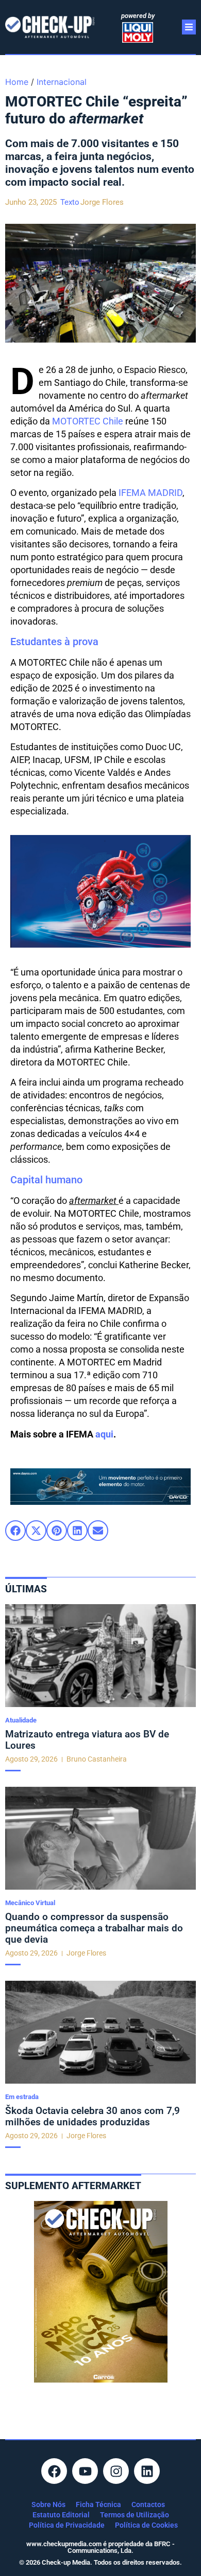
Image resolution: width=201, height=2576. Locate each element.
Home (17, 82)
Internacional (62, 82)
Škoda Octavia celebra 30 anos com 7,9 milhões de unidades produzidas (93, 2116)
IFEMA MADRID (150, 493)
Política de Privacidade (67, 2525)
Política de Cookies (146, 2525)
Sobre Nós (48, 2504)
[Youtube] (85, 2471)
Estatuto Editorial (61, 2515)
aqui (104, 1434)
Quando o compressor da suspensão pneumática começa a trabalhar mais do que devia (94, 1928)
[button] (15, 1531)
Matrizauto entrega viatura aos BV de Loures (87, 1740)
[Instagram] (116, 2471)
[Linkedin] (147, 2471)
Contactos (148, 2504)
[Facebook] (54, 2471)
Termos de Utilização (135, 2515)
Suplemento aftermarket (73, 2186)
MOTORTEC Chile (88, 421)
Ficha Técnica (98, 2504)
